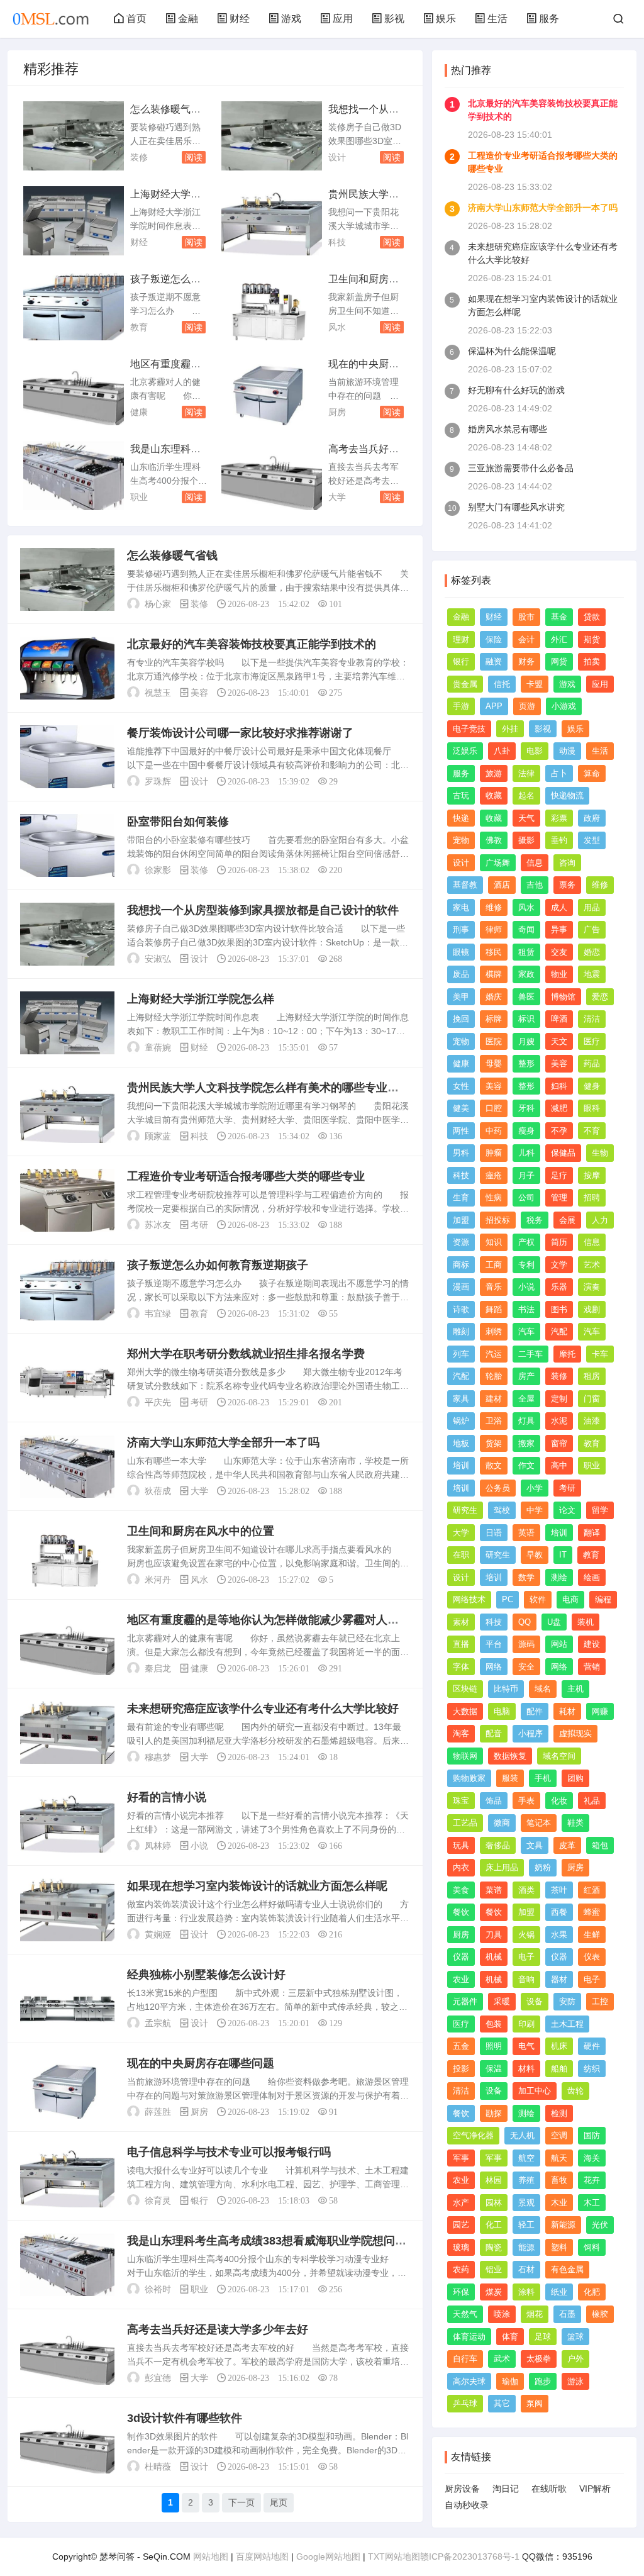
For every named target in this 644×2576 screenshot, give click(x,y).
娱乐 (446, 19)
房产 (526, 1376)
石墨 (567, 2314)
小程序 (530, 1733)
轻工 (526, 2225)
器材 (559, 1979)
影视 (394, 19)
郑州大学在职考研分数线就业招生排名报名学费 (246, 1354)
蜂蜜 (592, 1912)
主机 (575, 1689)
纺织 (592, 2069)
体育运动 (469, 2337)
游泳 (575, 2381)
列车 (461, 1354)
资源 (461, 1242)
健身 (592, 1086)
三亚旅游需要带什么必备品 (521, 468)
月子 (526, 1175)
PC (508, 1599)
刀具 (494, 1935)
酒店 (502, 885)
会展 (567, 1220)
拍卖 (592, 661)
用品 (592, 907)
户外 (575, 2359)
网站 (559, 1644)
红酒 (592, 1890)
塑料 (559, 2247)
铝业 (494, 2269)
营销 (592, 1667)
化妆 (559, 1801)
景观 (526, 2203)
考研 (199, 1225)
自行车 (465, 2359)
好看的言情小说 (167, 1797)
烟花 (535, 2314)
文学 (559, 1265)
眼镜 (461, 952)
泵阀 (535, 2403)
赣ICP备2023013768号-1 (470, 2556)
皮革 (567, 1845)
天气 (526, 818)
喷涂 (502, 2314)
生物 (600, 1153)
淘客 (461, 1733)
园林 (494, 2203)
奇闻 (526, 929)
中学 (535, 1510)
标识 (526, 1019)
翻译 (592, 1533)
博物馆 (563, 997)
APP (494, 706)
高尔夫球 (469, 2381)
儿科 (526, 1153)
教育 (139, 327)
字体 (461, 1667)
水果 (559, 1935)
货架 (494, 1443)
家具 (461, 1399)
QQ (525, 1622)
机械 (494, 1957)
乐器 (559, 1287)
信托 (502, 684)
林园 (494, 2180)
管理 (559, 1197)
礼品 (592, 1801)
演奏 (592, 1287)
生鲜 (592, 1935)
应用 (343, 19)
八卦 (502, 751)
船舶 (559, 2069)
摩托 (567, 1354)
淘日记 (506, 2489)
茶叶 (559, 1890)
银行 (199, 2200)
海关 (592, 2158)
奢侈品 (498, 1845)
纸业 (559, 2292)
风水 (337, 327)
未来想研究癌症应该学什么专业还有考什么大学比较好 (263, 1709)
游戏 (291, 19)
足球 (543, 2337)
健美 (461, 1108)
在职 (461, 1555)
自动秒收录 (467, 2505)
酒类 (526, 1890)
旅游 (494, 773)
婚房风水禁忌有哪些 (508, 429)
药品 (592, 1063)
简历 (559, 1242)
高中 (559, 1465)
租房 (592, 1376)
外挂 (510, 729)
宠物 (461, 840)
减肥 (559, 1108)
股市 (526, 617)
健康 (139, 412)
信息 (535, 863)
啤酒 (559, 1019)
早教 (535, 1555)
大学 (337, 497)
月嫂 (526, 1041)
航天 (559, 2158)
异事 (559, 929)
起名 (526, 795)
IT (563, 1555)
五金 (461, 2046)
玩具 (461, 1845)
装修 (139, 157)
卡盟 (535, 684)
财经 (240, 19)
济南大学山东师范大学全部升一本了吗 (223, 1442)
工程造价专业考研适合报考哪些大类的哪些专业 (246, 1176)
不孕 (559, 1131)
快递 (461, 818)
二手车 (530, 1354)
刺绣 (494, 1331)
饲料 (592, 2247)
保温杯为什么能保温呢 (512, 351)
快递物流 (567, 795)
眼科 (592, 1108)
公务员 (498, 1488)
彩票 (559, 818)
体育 (510, 2337)
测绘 (559, 1577)
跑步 (543, 2381)
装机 (586, 1622)
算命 (592, 773)
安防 (567, 2001)
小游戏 (564, 706)
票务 (567, 885)
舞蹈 (494, 1309)
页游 (527, 706)
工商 (494, 1265)
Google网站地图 (328, 2556)
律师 (494, 929)
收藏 (494, 795)
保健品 (563, 1153)
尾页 (279, 2502)
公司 (526, 1197)
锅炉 (461, 1421)
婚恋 (592, 952)
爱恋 (600, 997)
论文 (567, 1510)
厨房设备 (462, 2489)
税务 (535, 1220)
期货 (592, 639)
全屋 (526, 1399)
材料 (526, 2069)
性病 (494, 1197)
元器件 (465, 2001)
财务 (526, 661)
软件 (538, 1599)
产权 (526, 1242)
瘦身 (526, 1131)
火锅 (526, 1935)
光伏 (600, 2225)
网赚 (600, 1711)
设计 (337, 157)
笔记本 (539, 1823)
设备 (535, 2001)
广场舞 (498, 863)
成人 (559, 907)
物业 (559, 974)
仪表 (592, 1957)
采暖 (502, 2001)
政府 (592, 818)
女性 (461, 1086)
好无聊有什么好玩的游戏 (516, 390)
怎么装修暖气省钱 (172, 555)
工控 (600, 2001)
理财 (461, 639)
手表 (526, 1801)
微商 (502, 1823)
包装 (494, 2024)
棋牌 (494, 974)
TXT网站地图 (394, 2556)
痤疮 (494, 1175)
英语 (526, 1533)
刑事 (461, 929)
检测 (559, 2113)
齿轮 (575, 2091)
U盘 (554, 1622)
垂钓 (559, 840)
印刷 (526, 2024)
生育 (461, 1197)
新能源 (563, 2225)
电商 (570, 1599)
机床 (559, 2046)
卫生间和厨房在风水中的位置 (201, 1531)
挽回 (461, 1019)
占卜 (559, 773)
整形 (526, 1063)
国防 (592, 2135)
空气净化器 (473, 2135)
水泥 (559, 1421)
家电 (461, 907)
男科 (461, 1153)
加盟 (461, 1220)
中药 (494, 1131)
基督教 (465, 885)
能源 (526, 2247)
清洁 (592, 1019)
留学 (600, 1510)
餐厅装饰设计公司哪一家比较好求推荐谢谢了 (240, 733)
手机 (543, 1778)
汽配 (559, 1331)
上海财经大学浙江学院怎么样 (201, 999)
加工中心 (535, 2091)
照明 (494, 2046)
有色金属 (567, 2269)
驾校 (502, 1510)
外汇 (559, 639)
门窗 (592, 1399)
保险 (494, 639)
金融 (188, 19)
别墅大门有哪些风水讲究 (516, 507)
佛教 (494, 840)
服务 (549, 19)
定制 (559, 1399)
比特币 (506, 1689)
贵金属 (465, 684)
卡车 (600, 1354)
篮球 (575, 2337)
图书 (559, 1309)
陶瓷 (494, 2247)
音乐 (494, 1287)
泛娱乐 (465, 751)
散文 (494, 1465)
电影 (535, 751)
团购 (575, 1778)
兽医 (526, 997)
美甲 (461, 997)
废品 (461, 974)
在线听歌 (549, 2489)
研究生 (465, 1510)
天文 (559, 1041)
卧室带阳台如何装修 (178, 822)
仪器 (461, 1957)
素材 (461, 1622)
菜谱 (494, 1890)
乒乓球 (465, 2403)
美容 (199, 693)
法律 (526, 773)
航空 (526, 2158)
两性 (461, 1131)
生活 (497, 19)
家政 (526, 974)
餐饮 (461, 1912)
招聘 (592, 1197)
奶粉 (543, 1867)
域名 (543, 1689)
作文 (526, 1465)
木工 (592, 2203)
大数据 (465, 1711)
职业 (139, 497)
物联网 (465, 1756)
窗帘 (559, 1443)
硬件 (592, 2046)
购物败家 (469, 1778)
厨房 (337, 412)
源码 (526, 1644)
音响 (526, 1979)
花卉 (592, 2180)
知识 (494, 1242)
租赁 (526, 952)
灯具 (526, 1421)
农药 (461, 2269)
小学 (535, 1488)
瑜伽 (510, 2381)
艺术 (592, 1265)
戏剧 (592, 1309)
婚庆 (494, 997)
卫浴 (494, 1421)
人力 (600, 1220)
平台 (494, 1644)
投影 (461, 2069)
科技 (337, 242)
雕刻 (461, 1331)
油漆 (592, 1421)
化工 (494, 2225)
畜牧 (559, 2180)
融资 (494, 661)
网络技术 (469, 1599)
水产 (461, 2203)
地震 (592, 974)
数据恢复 (510, 1756)
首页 (136, 19)
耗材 (567, 1711)
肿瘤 (494, 1153)
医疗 (592, 1041)
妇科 (559, 1086)
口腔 (494, 1108)
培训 (461, 1465)
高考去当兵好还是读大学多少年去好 (218, 2329)
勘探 (494, 2113)
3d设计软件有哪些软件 (185, 2418)
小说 (199, 1846)
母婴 (494, 1063)
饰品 (494, 1801)
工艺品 (465, 1823)
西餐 (559, 1912)
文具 (535, 1845)
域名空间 (559, 1756)
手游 (461, 706)
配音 (494, 1733)
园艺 (461, 2225)
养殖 (526, 2180)
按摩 (592, 1175)
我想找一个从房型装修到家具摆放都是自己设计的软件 (263, 910)
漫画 (461, 1287)
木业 (559, 2203)
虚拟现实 (575, 1733)
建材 (494, 1399)
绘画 (592, 1577)
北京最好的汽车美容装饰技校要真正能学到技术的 (252, 644)
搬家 (526, 1443)
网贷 (559, 661)
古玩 (461, 795)
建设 (592, 1644)
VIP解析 (595, 2489)
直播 (461, 1644)
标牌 (494, 1019)
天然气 (465, 2314)
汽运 (494, 1354)
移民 (494, 952)
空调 (559, 2135)
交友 (559, 952)
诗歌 (461, 1309)
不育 (592, 1131)
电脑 (502, 1711)
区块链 (465, 1689)
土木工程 (567, 2024)
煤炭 (494, 2292)
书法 (526, 1309)
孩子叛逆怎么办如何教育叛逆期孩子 (218, 1265)
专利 (526, 1265)
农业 (461, 1979)
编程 (603, 1599)
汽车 (526, 1331)
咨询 (567, 863)
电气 (526, 2046)
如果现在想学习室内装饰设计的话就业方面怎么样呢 (257, 1886)
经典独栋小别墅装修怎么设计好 (206, 1975)
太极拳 (539, 2359)
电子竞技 (469, 729)
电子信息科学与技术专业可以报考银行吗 (229, 2152)
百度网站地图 (262, 2556)
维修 (600, 885)
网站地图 (211, 2556)
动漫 (567, 751)
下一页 (241, 2502)
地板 (461, 1443)
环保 (461, 2292)
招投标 (498, 1220)
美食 (461, 1890)
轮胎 (494, 1376)
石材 (526, 2269)
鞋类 (575, 1823)
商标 (461, 1265)
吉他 (535, 885)
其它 (502, 2403)
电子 (526, 1957)
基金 (559, 617)
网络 (494, 1667)
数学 (526, 1577)
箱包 (600, 1845)
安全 (526, 1667)
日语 (494, 1533)
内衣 (461, 1867)
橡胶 (600, 2314)
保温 (494, 2069)
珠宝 (461, 1801)
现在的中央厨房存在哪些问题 (201, 2063)
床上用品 (502, 1867)
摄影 (526, 840)
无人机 (522, 2135)
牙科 (526, 1108)
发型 (592, 840)
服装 (510, 1778)
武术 (502, 2359)
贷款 (592, 617)
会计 (526, 639)
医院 (494, 1041)
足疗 (559, 1175)
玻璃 (461, 2247)
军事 (461, 2158)
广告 (592, 929)
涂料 (526, 2292)
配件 (535, 1711)
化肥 (592, 2292)
